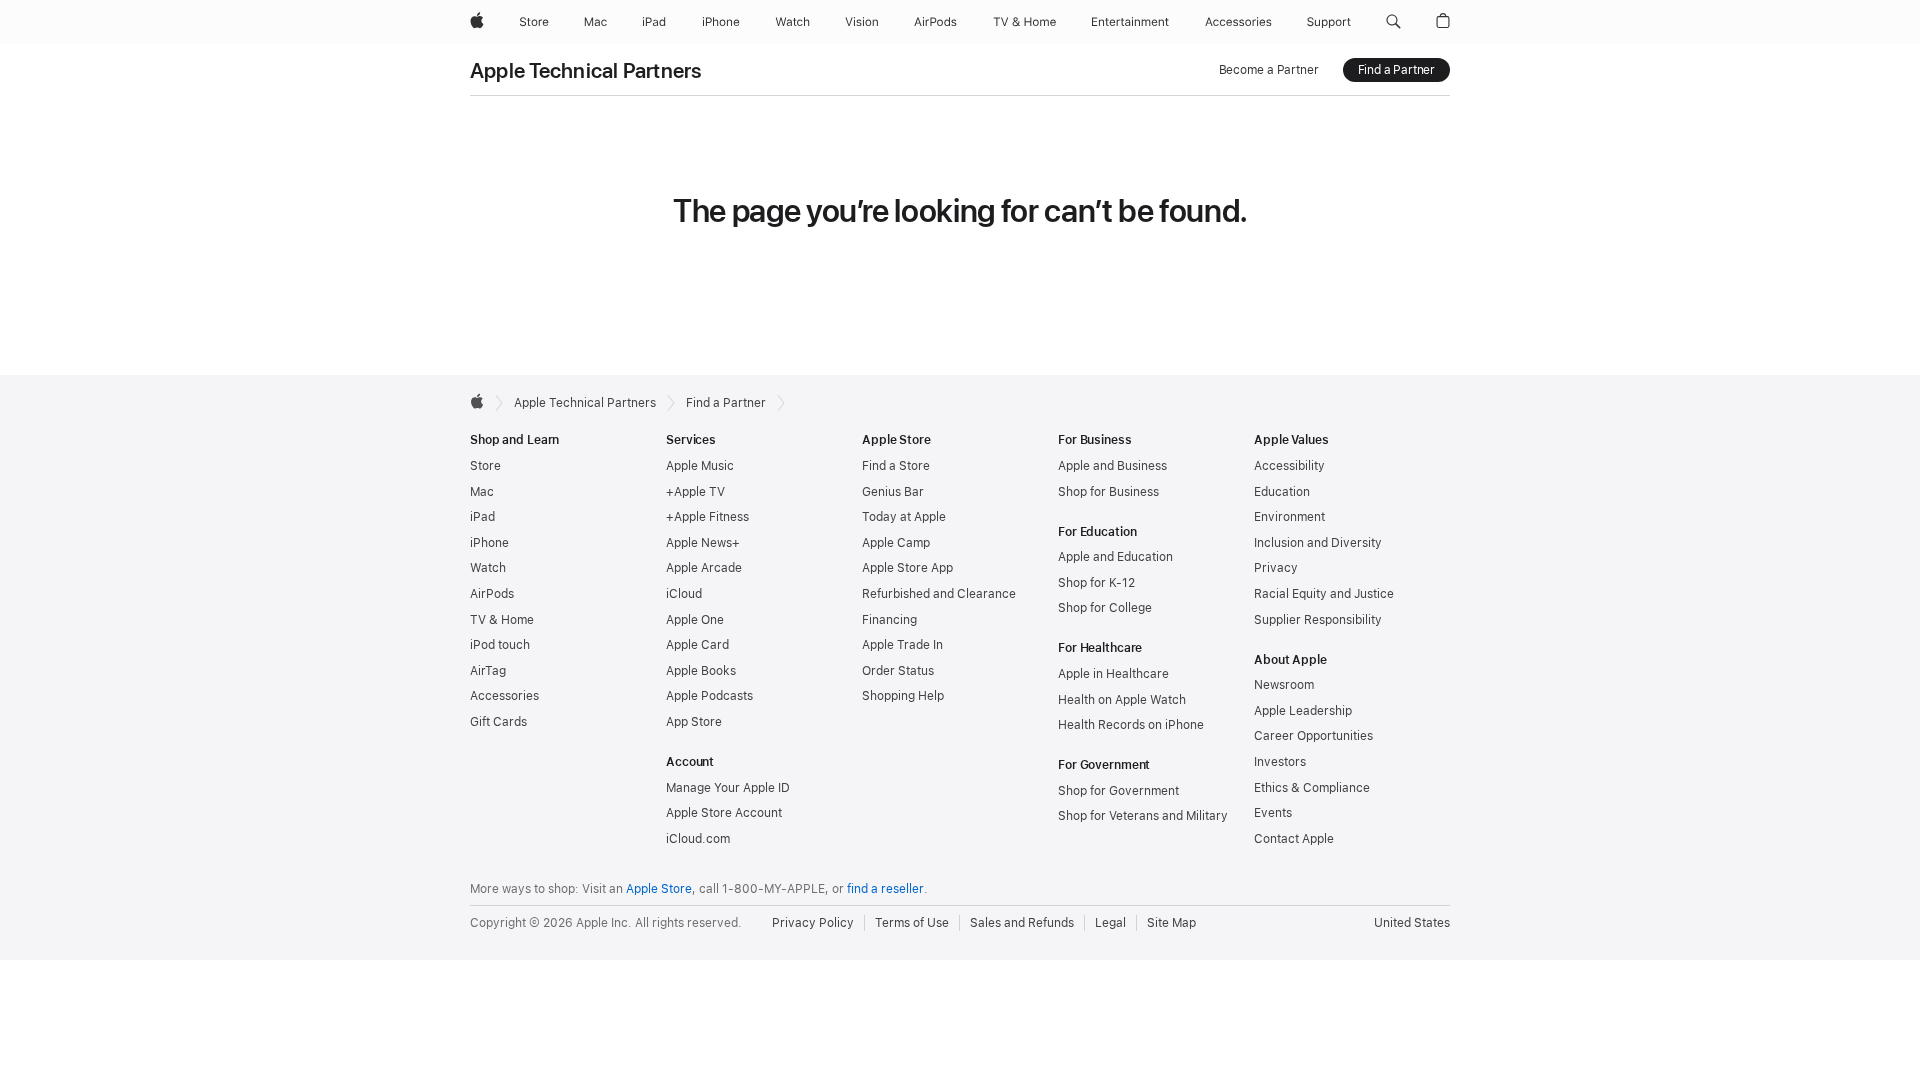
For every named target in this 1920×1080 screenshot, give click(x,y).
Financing (889, 620)
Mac (482, 492)
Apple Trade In (902, 645)
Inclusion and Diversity (1318, 543)
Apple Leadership (1303, 711)
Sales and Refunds (1022, 923)
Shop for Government (1118, 791)
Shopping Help (903, 696)
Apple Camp (896, 543)
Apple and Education (1115, 557)
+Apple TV (695, 492)
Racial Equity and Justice (1324, 594)
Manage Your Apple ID (728, 788)
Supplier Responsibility (1318, 620)
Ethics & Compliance (1312, 788)
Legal (1110, 923)
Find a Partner (1396, 70)
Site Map (1171, 923)
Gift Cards (498, 722)
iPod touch (500, 645)
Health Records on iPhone (1131, 725)
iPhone (489, 543)
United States (1412, 923)
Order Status (898, 671)
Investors (1280, 762)
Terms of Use (912, 923)
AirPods (492, 594)
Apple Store (659, 889)
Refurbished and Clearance (939, 594)
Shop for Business (1108, 492)
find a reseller (885, 889)
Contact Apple (1294, 839)
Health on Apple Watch (1122, 700)
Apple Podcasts (709, 696)
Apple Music (700, 466)
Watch (488, 568)
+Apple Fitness (707, 517)
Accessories (504, 696)
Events (1273, 813)
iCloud (684, 594)
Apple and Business (1112, 466)
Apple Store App (907, 568)
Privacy (1276, 568)
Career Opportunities (1313, 736)
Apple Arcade (704, 568)
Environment (1289, 517)
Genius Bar (893, 492)
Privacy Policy (813, 923)
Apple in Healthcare (1113, 674)
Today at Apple (904, 517)
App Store (694, 722)
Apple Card (697, 645)
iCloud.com (698, 839)
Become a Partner (1269, 70)
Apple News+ (703, 543)
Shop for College (1105, 608)
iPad (482, 517)
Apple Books (701, 671)
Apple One (695, 620)
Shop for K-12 (1096, 583)
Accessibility (1289, 466)
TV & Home (502, 620)
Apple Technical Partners (586, 70)
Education (1282, 492)
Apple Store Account (724, 813)
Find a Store (896, 466)
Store (485, 466)
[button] (1393, 22)
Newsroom (1284, 685)
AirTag (488, 671)
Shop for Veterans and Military (1143, 816)
